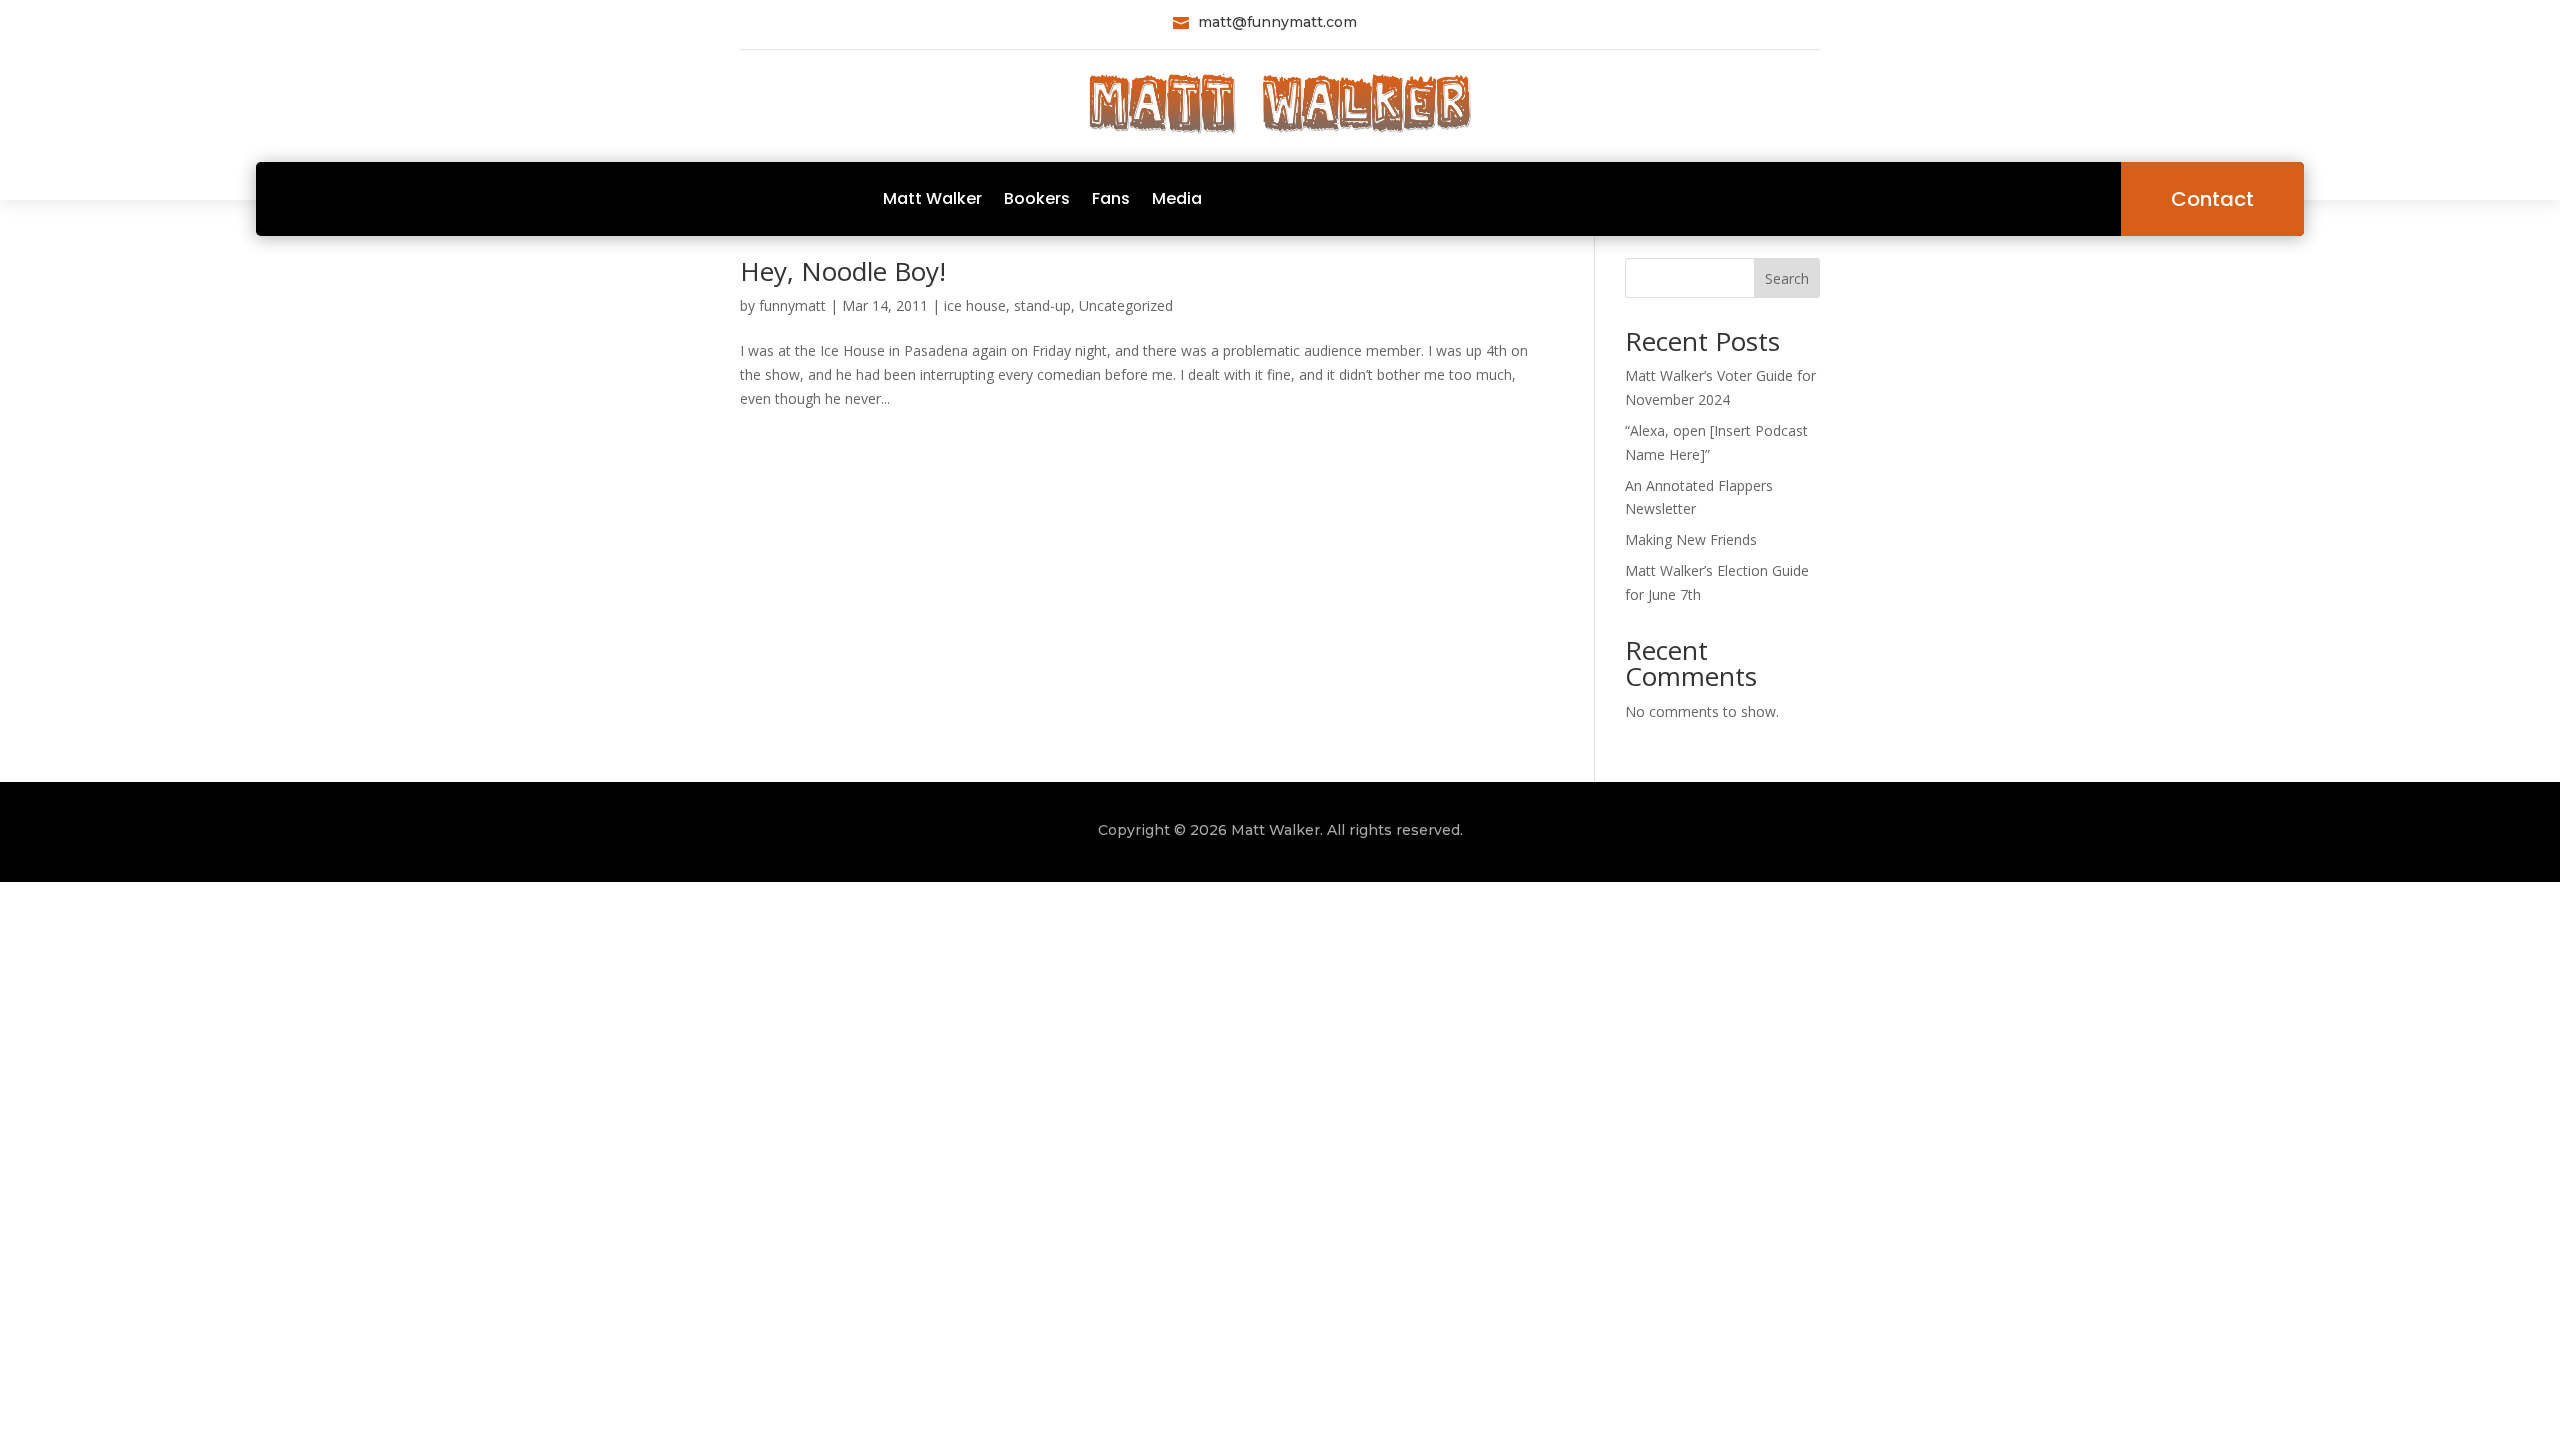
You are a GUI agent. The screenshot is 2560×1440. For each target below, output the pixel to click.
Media (1177, 198)
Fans (1111, 198)
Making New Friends (1691, 539)
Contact (2212, 199)
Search (1787, 278)
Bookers (1037, 198)
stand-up (1042, 305)
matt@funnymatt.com (1277, 22)
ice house (975, 305)
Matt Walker (932, 198)
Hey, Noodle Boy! (843, 271)
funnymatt (792, 305)
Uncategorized (1126, 305)
